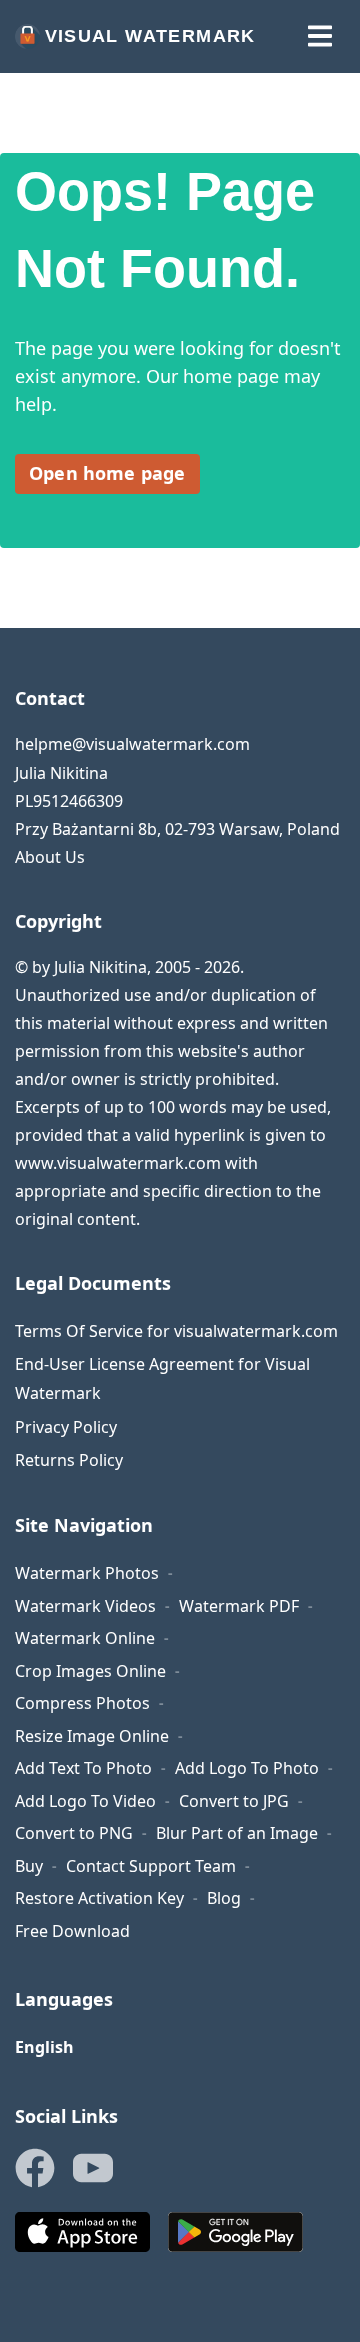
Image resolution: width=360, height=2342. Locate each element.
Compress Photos (82, 1703)
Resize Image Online (92, 1736)
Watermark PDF (239, 1606)
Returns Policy (69, 1460)
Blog (224, 1898)
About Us (50, 857)
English (44, 2047)
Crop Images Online (90, 1671)
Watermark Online (85, 1638)
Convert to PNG (74, 1833)
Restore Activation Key (99, 1898)
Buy (29, 1866)
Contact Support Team (151, 1866)
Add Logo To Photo (247, 1768)
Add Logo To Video (85, 1801)
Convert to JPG (234, 1801)
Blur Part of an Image (237, 1833)
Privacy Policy (66, 1427)
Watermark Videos (85, 1606)
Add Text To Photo (83, 1768)
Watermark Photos (87, 1573)
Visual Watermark (150, 36)
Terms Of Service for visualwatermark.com (176, 1331)
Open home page (107, 473)
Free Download (72, 1931)
